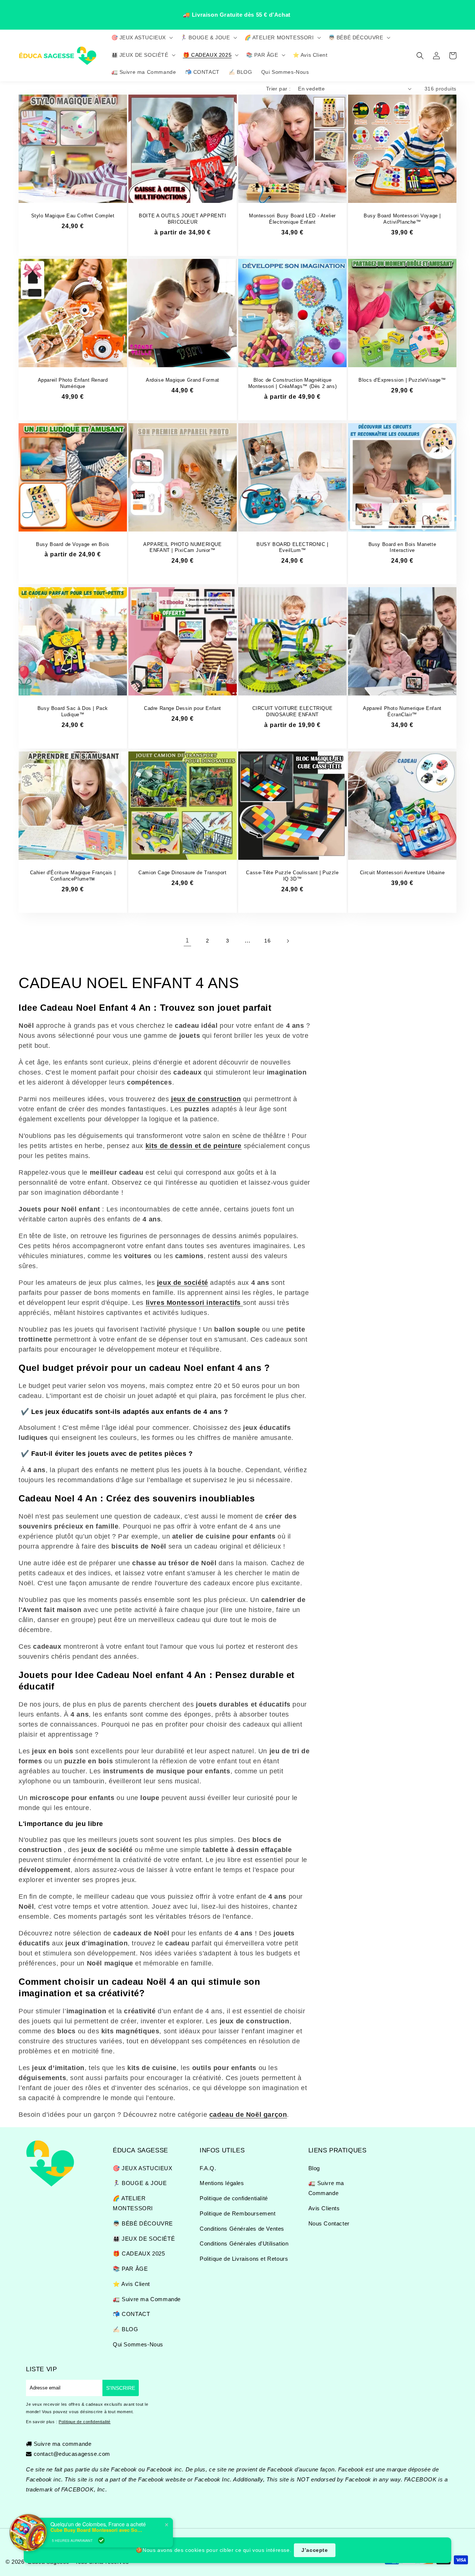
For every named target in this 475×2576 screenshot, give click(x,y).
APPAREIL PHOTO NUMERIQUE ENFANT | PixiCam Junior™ (182, 547)
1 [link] (187, 940)
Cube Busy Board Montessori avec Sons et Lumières (97, 2530)
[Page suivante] (288, 941)
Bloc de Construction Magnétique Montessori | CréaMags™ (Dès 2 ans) (292, 383)
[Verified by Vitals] (101, 2540)
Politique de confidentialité (234, 2198)
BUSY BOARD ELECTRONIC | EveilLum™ (292, 547)
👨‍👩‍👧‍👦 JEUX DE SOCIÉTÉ (144, 2239)
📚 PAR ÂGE (130, 2269)
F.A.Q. (208, 2168)
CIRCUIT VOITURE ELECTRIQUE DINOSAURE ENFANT (293, 711)
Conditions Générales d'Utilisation (244, 2243)
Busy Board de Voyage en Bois (73, 544)
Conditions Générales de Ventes (242, 2229)
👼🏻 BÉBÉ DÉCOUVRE (143, 2223)
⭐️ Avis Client (131, 2284)
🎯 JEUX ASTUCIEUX (143, 2168)
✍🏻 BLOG (126, 2329)
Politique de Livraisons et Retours (244, 2259)
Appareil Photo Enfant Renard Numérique (73, 383)
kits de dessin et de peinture (194, 1146)
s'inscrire (121, 2388)
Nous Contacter (329, 2223)
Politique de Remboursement (238, 2213)
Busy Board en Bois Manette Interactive (402, 547)
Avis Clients (324, 2208)
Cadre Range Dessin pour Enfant (183, 708)
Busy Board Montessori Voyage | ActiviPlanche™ (402, 219)
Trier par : (278, 89)
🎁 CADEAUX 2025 (139, 2253)
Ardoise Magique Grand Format (183, 380)
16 (267, 941)
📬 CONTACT (131, 2314)
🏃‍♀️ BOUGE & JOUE (140, 2183)
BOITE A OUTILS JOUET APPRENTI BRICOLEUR (182, 219)
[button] (142, 37)
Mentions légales (222, 2183)
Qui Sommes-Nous (138, 2344)
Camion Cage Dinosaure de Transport (182, 873)
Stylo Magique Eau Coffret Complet (73, 216)
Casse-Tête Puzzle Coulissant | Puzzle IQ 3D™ (292, 876)
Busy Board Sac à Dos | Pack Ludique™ (73, 711)
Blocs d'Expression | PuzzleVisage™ (402, 380)
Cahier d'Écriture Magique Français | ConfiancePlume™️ (73, 876)
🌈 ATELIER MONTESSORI (133, 2203)
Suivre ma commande (63, 2444)
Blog (314, 2168)
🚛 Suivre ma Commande (147, 2299)
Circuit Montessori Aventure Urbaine (402, 873)
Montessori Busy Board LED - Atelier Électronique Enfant (292, 219)
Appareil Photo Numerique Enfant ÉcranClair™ (402, 711)
